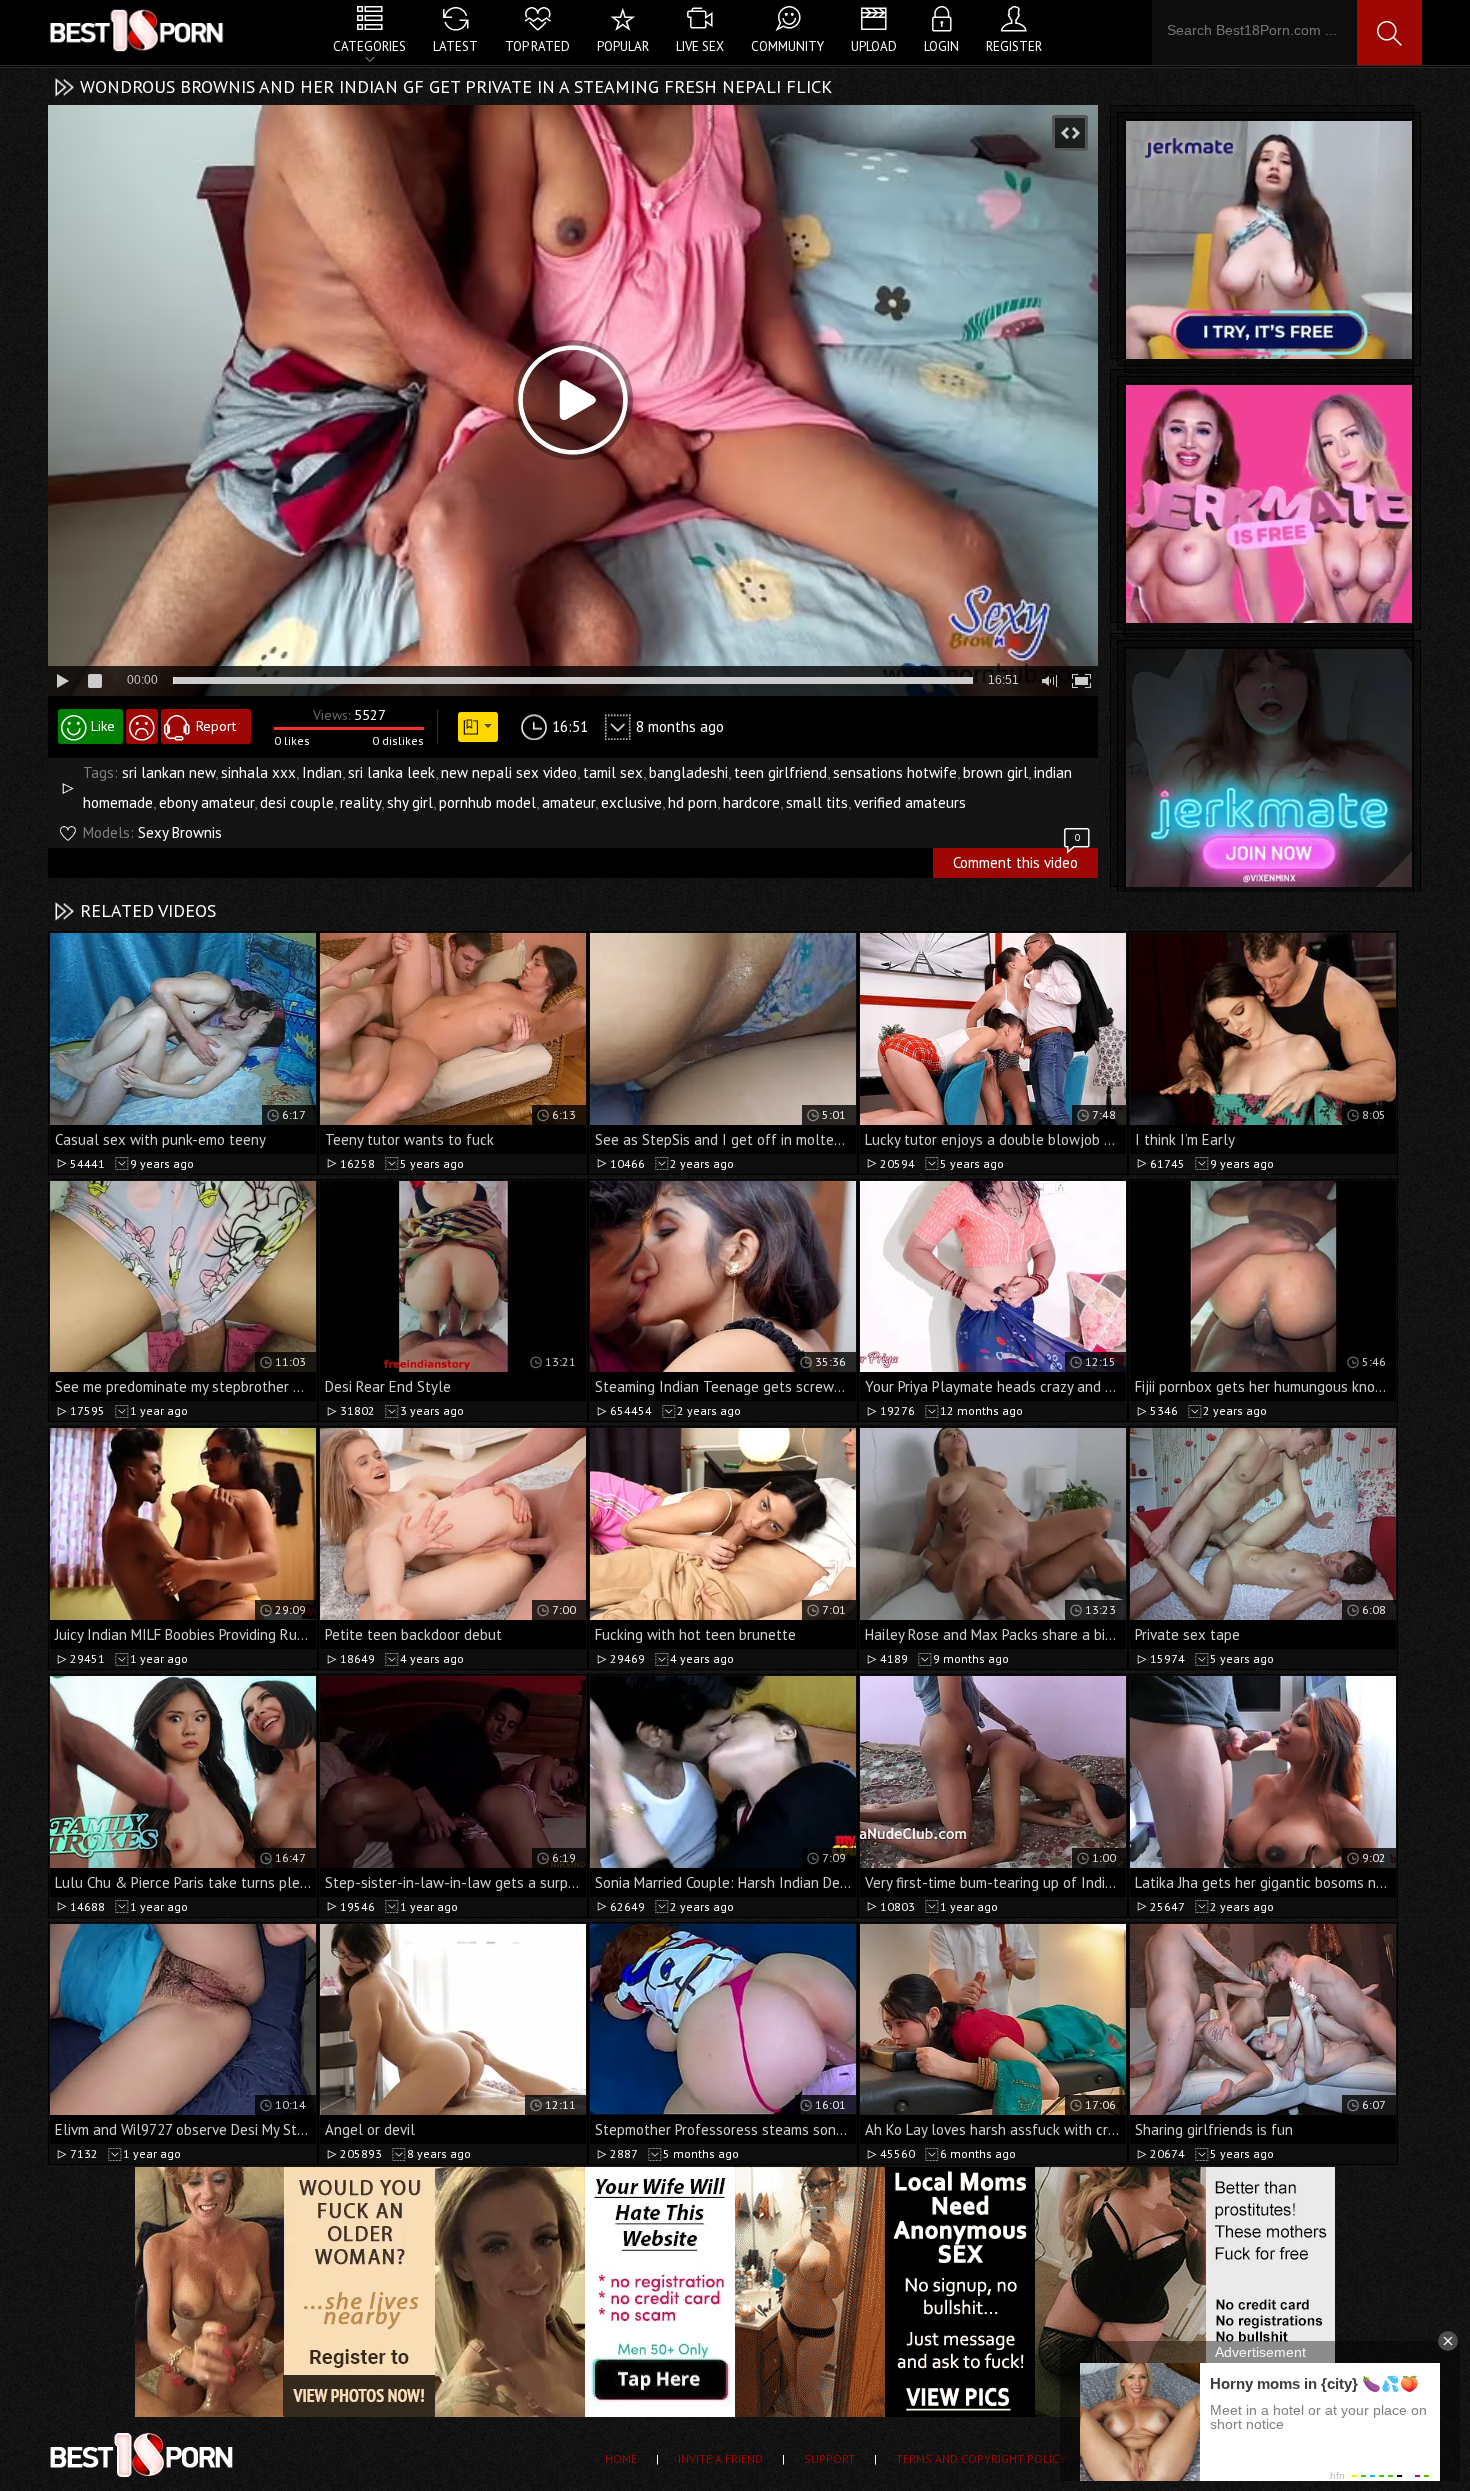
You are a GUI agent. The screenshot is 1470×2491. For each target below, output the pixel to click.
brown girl (995, 772)
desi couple (297, 802)
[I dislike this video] (142, 726)
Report (216, 726)
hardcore (751, 802)
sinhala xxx (258, 772)
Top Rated (537, 46)
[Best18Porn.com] (138, 30)
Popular (623, 46)
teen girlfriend (780, 772)
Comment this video (1016, 860)
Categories (369, 46)
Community (787, 46)
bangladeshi (688, 772)
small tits (817, 802)
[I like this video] (90, 726)
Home (621, 2458)
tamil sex (613, 772)
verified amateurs (910, 802)
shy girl (410, 802)
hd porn (692, 802)
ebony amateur (206, 802)
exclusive (631, 802)
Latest (455, 46)
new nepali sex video (509, 772)
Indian (322, 772)
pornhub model (487, 802)
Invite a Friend (720, 2458)
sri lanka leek (391, 772)
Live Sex (700, 46)
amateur (568, 802)
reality (360, 802)
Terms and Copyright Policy (981, 2458)
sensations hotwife (895, 772)
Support (829, 2458)
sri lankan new (168, 772)
